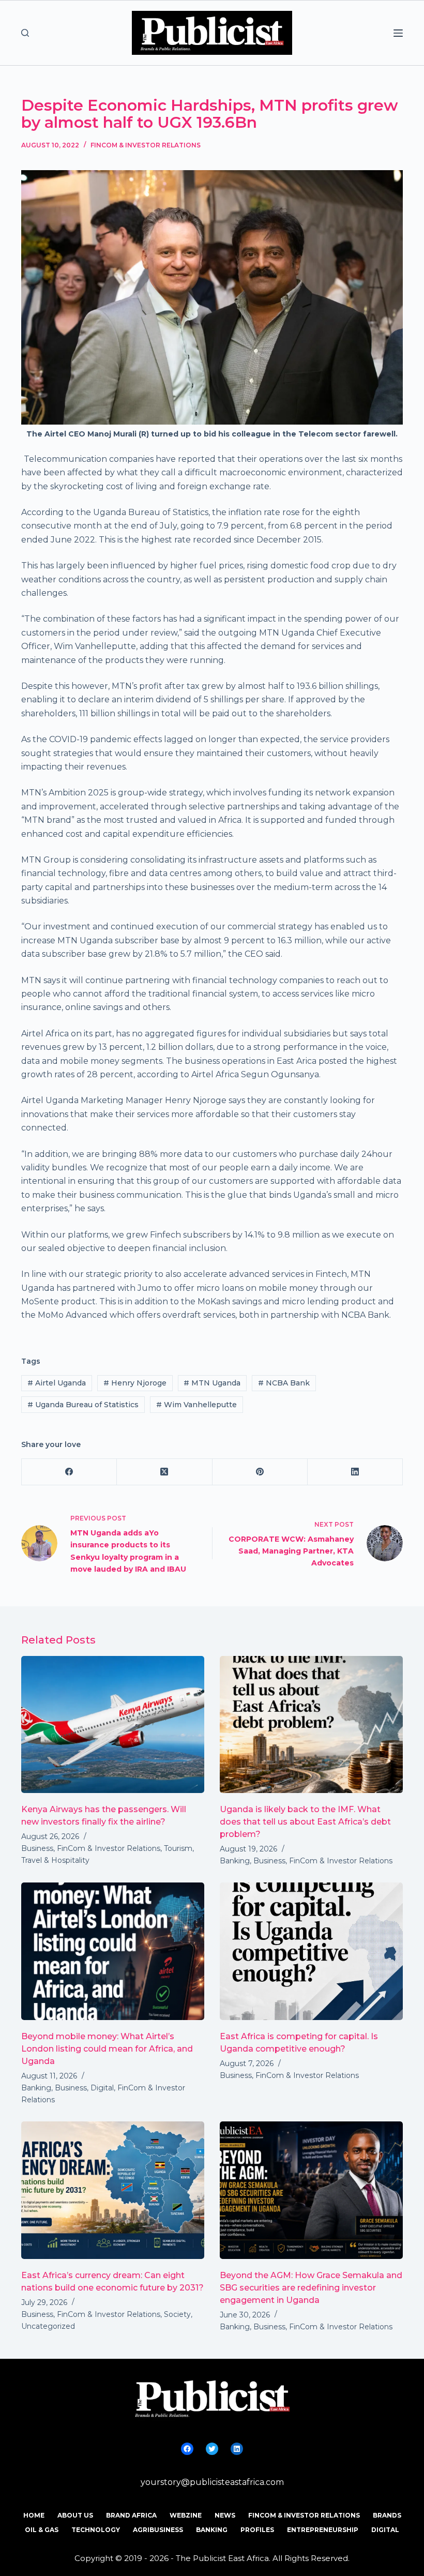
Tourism (178, 1848)
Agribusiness (158, 2530)
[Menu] (398, 33)
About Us (75, 2515)
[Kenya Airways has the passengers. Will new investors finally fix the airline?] (113, 1725)
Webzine (186, 2515)
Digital (102, 2088)
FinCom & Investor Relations (146, 145)
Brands (387, 2515)
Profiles (257, 2530)
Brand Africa (131, 2515)
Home (34, 2515)
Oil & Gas (42, 2530)
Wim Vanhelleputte (196, 1405)
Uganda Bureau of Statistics (83, 1405)
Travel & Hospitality (55, 1860)
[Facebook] (69, 1472)
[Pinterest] (260, 1472)
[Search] (25, 33)
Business (37, 1848)
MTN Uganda (212, 1383)
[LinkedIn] (355, 1472)
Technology (96, 2530)
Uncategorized (48, 2326)
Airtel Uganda (57, 1383)
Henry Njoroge (135, 1383)
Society (177, 2314)
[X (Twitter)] (164, 1472)
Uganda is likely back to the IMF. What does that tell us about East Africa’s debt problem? (305, 1822)
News (225, 2515)
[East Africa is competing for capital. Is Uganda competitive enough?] (311, 1951)
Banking (235, 1861)
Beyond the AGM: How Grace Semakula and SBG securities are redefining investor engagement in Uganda (311, 2288)
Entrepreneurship (323, 2530)
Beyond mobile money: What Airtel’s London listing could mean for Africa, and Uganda (107, 2049)
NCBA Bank (284, 1383)
